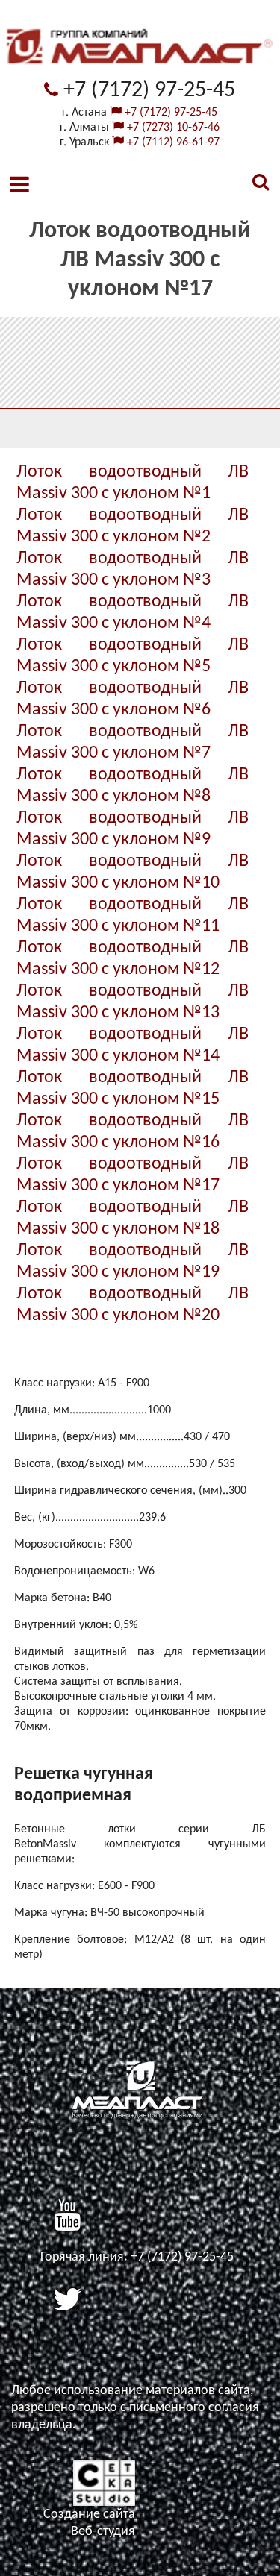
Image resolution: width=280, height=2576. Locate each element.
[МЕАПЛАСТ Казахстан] (140, 74)
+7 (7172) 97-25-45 (147, 91)
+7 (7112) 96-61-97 (172, 142)
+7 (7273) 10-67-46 (172, 128)
